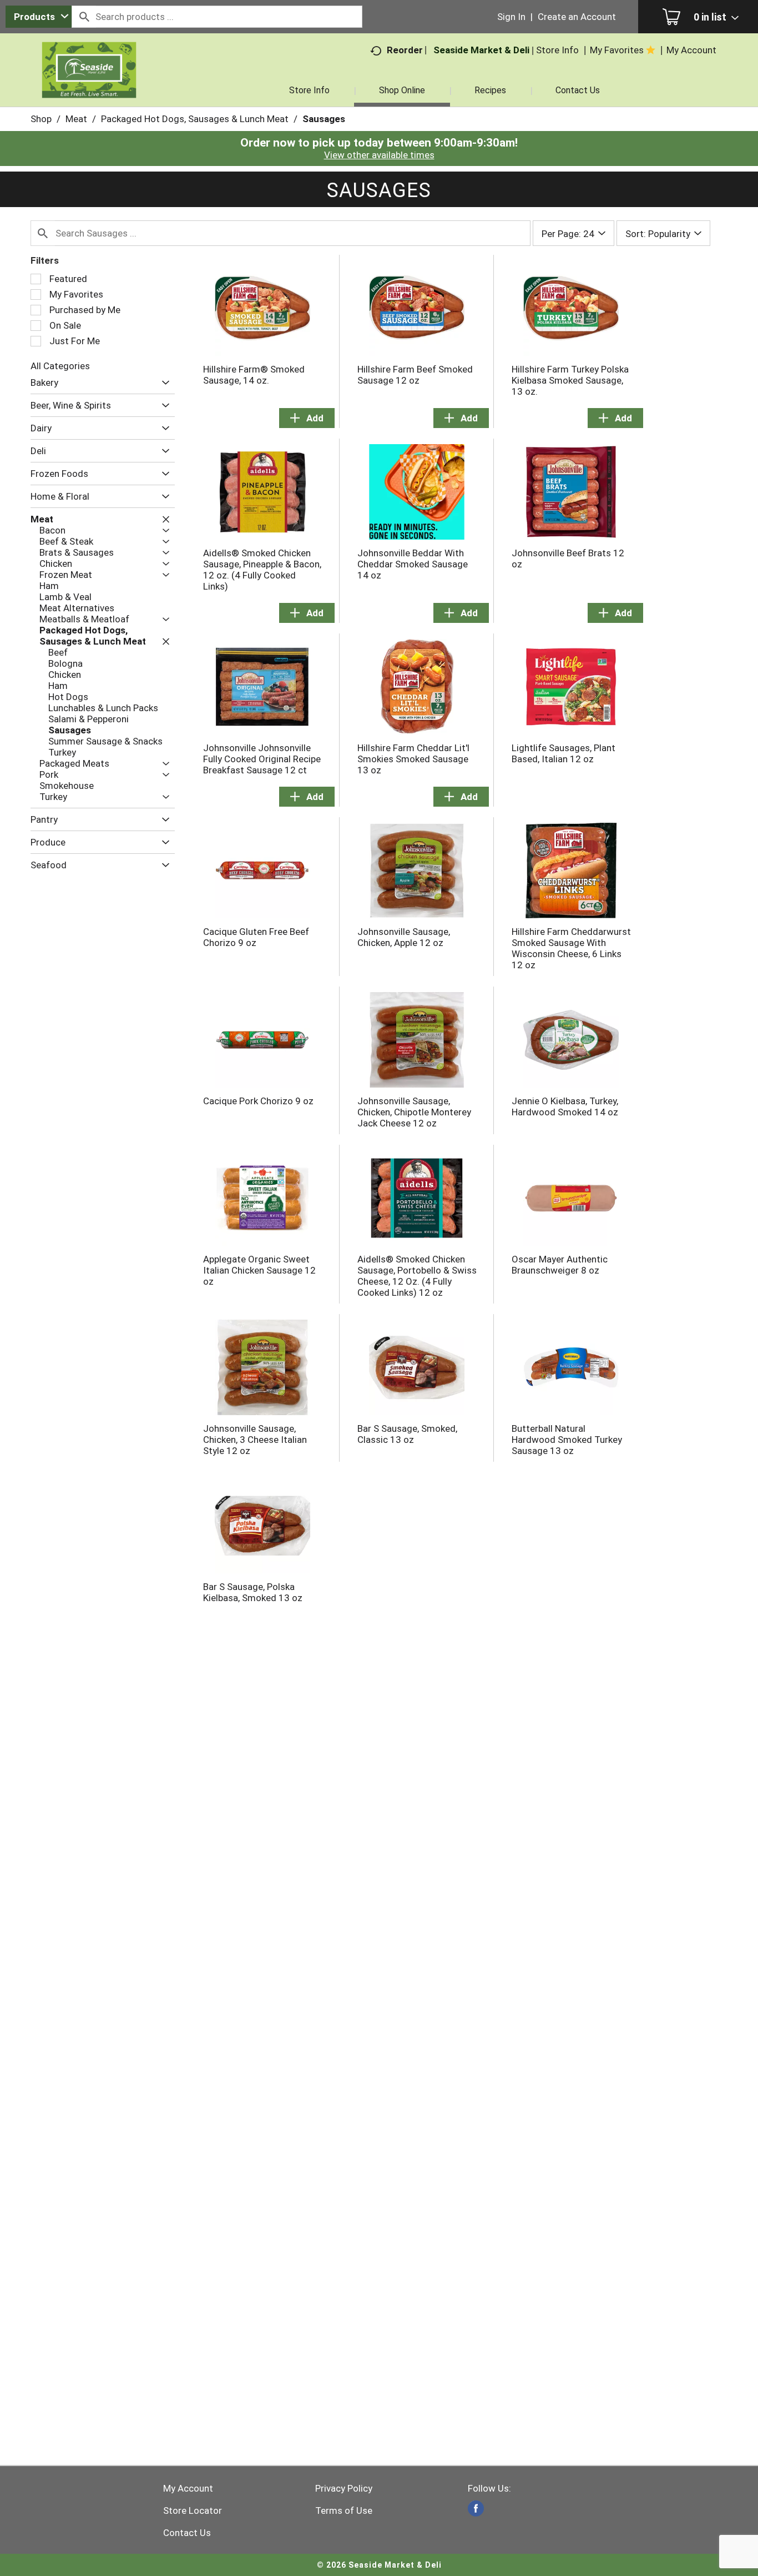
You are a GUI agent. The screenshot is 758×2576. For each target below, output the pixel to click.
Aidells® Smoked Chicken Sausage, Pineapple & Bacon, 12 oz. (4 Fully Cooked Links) (262, 570)
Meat (76, 119)
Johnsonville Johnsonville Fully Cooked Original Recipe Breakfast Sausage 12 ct (262, 759)
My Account (188, 2488)
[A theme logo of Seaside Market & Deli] (89, 83)
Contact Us (187, 2533)
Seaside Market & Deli (481, 50)
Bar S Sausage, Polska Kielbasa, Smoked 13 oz (253, 1592)
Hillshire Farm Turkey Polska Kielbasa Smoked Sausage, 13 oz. (570, 380)
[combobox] (39, 17)
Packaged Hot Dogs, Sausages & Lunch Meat (195, 119)
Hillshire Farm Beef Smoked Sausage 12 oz (415, 375)
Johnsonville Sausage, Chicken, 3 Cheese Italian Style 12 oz (255, 1440)
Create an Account (577, 17)
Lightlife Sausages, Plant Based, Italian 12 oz (564, 753)
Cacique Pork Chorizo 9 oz (258, 1101)
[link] (476, 2509)
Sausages (324, 119)
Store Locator (193, 2510)
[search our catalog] (84, 17)
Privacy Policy (344, 2488)
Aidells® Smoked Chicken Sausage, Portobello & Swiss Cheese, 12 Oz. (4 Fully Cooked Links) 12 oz (417, 1276)
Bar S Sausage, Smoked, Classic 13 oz (407, 1434)
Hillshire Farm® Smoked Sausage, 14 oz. (254, 375)
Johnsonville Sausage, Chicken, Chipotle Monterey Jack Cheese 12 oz (414, 1112)
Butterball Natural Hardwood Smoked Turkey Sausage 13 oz (567, 1440)
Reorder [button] (405, 50)
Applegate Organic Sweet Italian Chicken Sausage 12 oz (259, 1270)
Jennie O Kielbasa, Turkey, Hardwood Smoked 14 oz (565, 1106)
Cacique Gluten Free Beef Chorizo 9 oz (256, 937)
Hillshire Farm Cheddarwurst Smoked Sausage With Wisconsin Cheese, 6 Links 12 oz (571, 948)
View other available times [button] (379, 155)
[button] (163, 383)
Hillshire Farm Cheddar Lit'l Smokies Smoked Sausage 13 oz (413, 759)
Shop (41, 119)
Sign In (511, 17)
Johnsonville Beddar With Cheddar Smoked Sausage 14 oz (413, 564)
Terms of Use (344, 2510)
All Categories (60, 366)
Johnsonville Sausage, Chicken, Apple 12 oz (404, 937)
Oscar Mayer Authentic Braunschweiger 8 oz (560, 1265)
